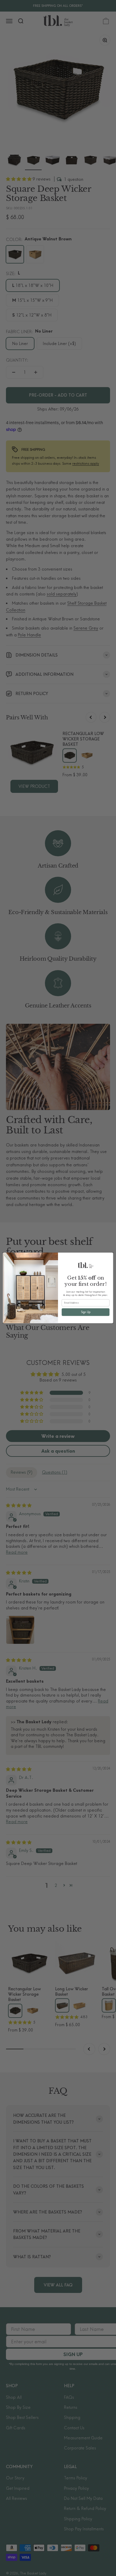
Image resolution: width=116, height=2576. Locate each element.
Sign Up (86, 1312)
